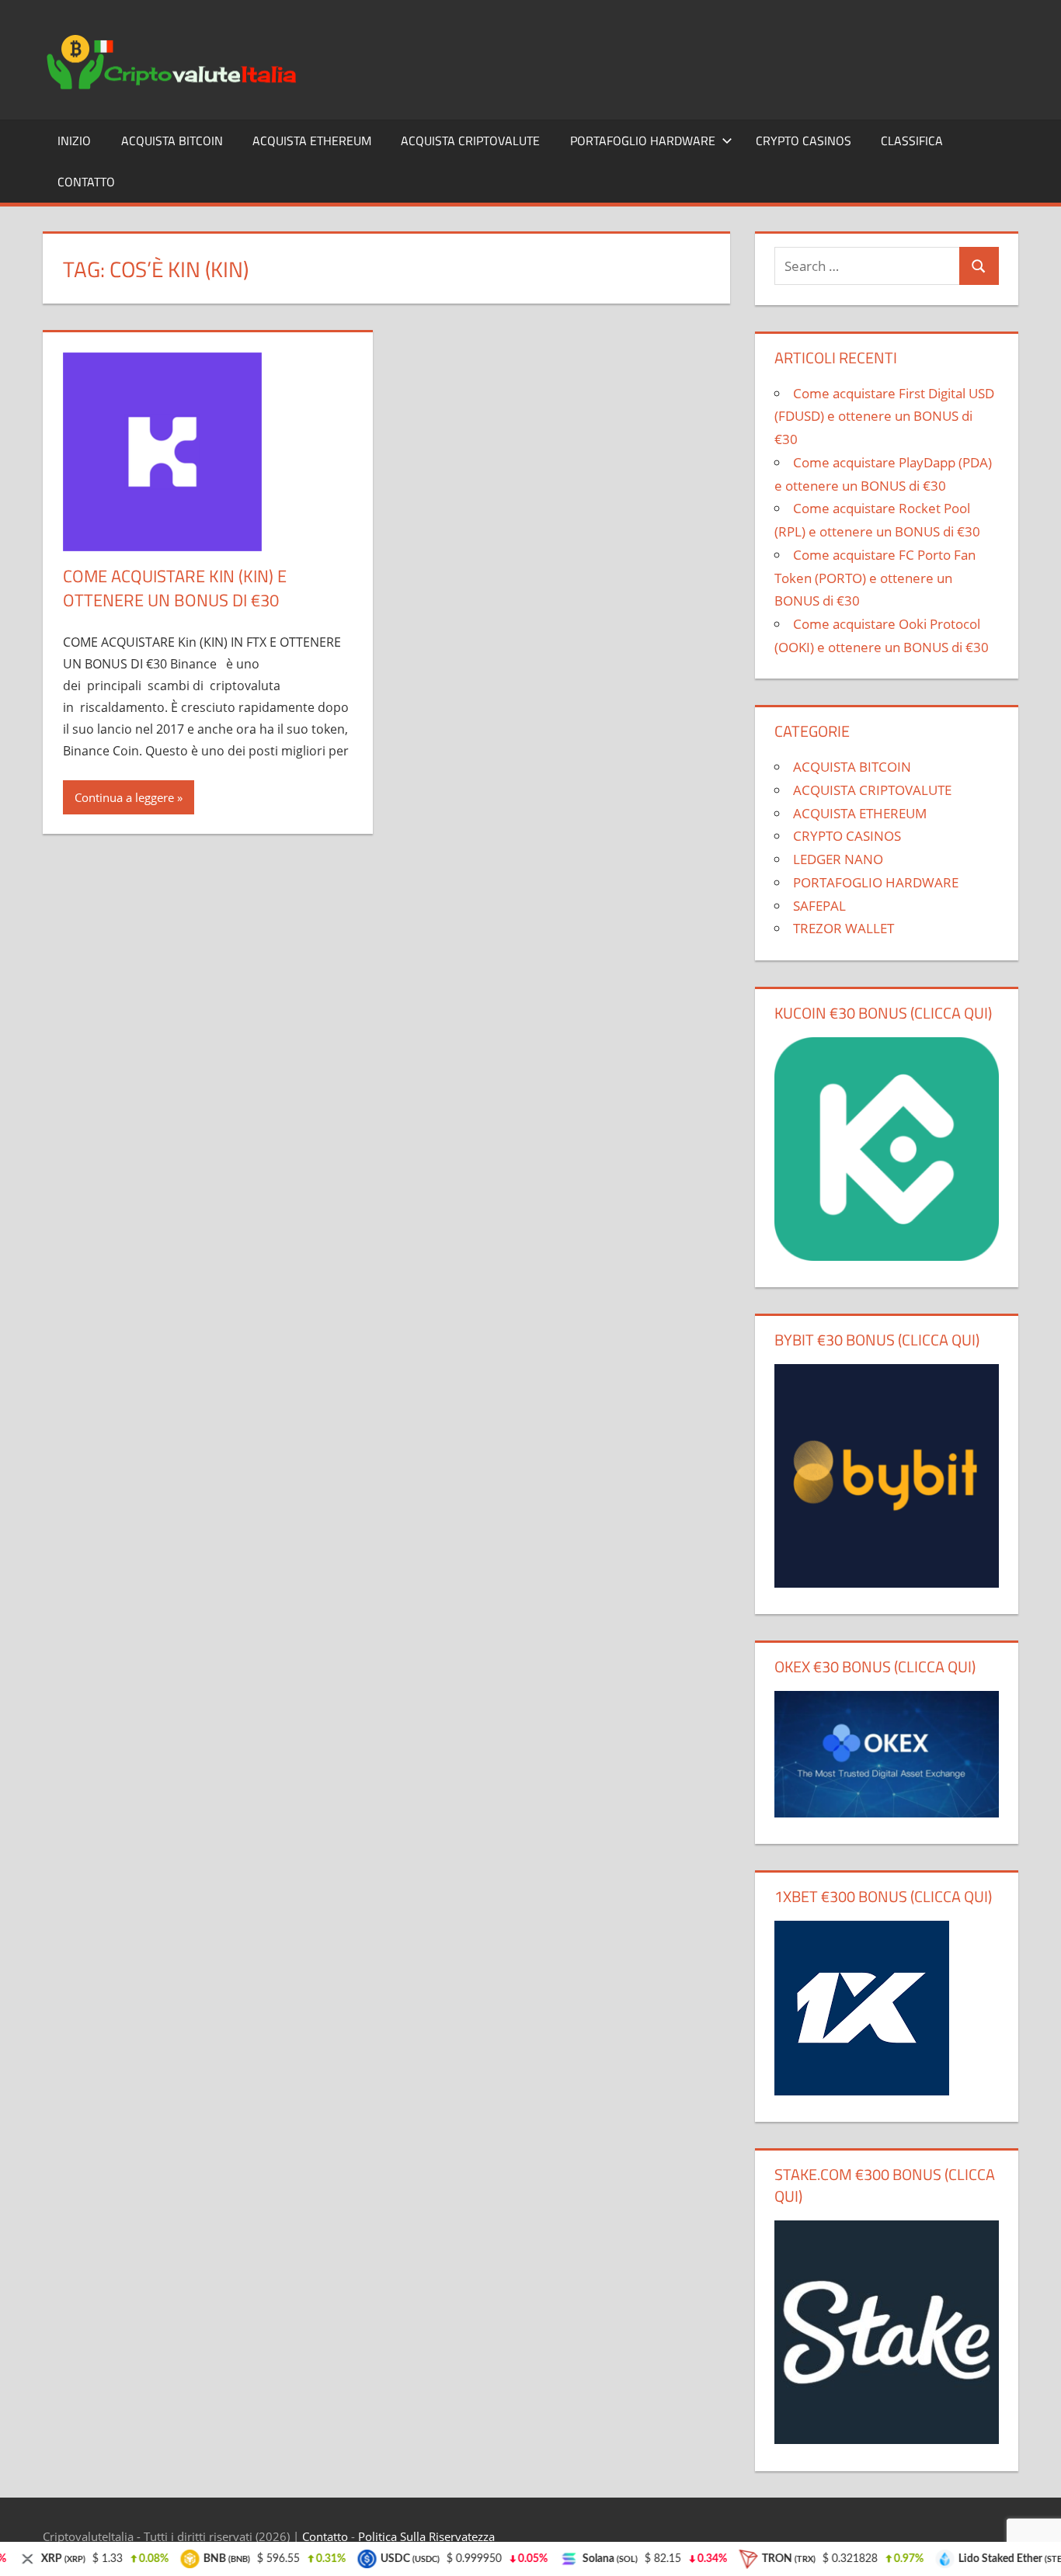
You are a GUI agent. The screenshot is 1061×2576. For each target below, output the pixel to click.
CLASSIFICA (912, 141)
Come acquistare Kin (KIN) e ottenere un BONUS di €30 (175, 588)
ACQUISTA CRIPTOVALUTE (470, 141)
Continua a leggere (124, 797)
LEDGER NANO (838, 859)
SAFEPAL (819, 906)
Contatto (86, 182)
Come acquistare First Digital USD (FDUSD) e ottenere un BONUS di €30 (884, 417)
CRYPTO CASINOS (804, 141)
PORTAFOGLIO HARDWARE (643, 141)
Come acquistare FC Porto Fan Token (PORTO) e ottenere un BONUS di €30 (875, 578)
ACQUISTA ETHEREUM (312, 141)
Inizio (74, 141)
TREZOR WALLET (844, 928)
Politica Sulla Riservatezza (426, 2536)
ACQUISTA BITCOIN (172, 141)
